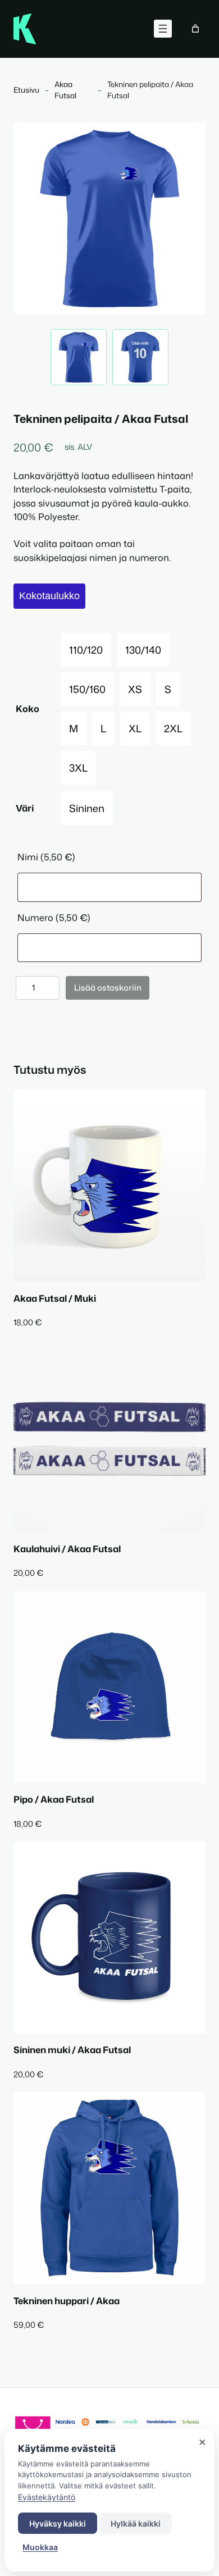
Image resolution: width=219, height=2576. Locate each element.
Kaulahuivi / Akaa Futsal (67, 1549)
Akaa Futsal (65, 90)
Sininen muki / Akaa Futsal (72, 2050)
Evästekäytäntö (47, 2497)
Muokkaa (40, 2547)
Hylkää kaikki (136, 2523)
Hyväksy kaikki (58, 2523)
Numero (54, 917)
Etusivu (26, 90)
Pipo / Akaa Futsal (54, 1799)
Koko (28, 708)
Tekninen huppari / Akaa (67, 2301)
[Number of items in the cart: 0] (195, 29)
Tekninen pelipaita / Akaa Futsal (150, 90)
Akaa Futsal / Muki (55, 1298)
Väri (25, 808)
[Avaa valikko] (163, 29)
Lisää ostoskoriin (108, 988)
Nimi (46, 857)
